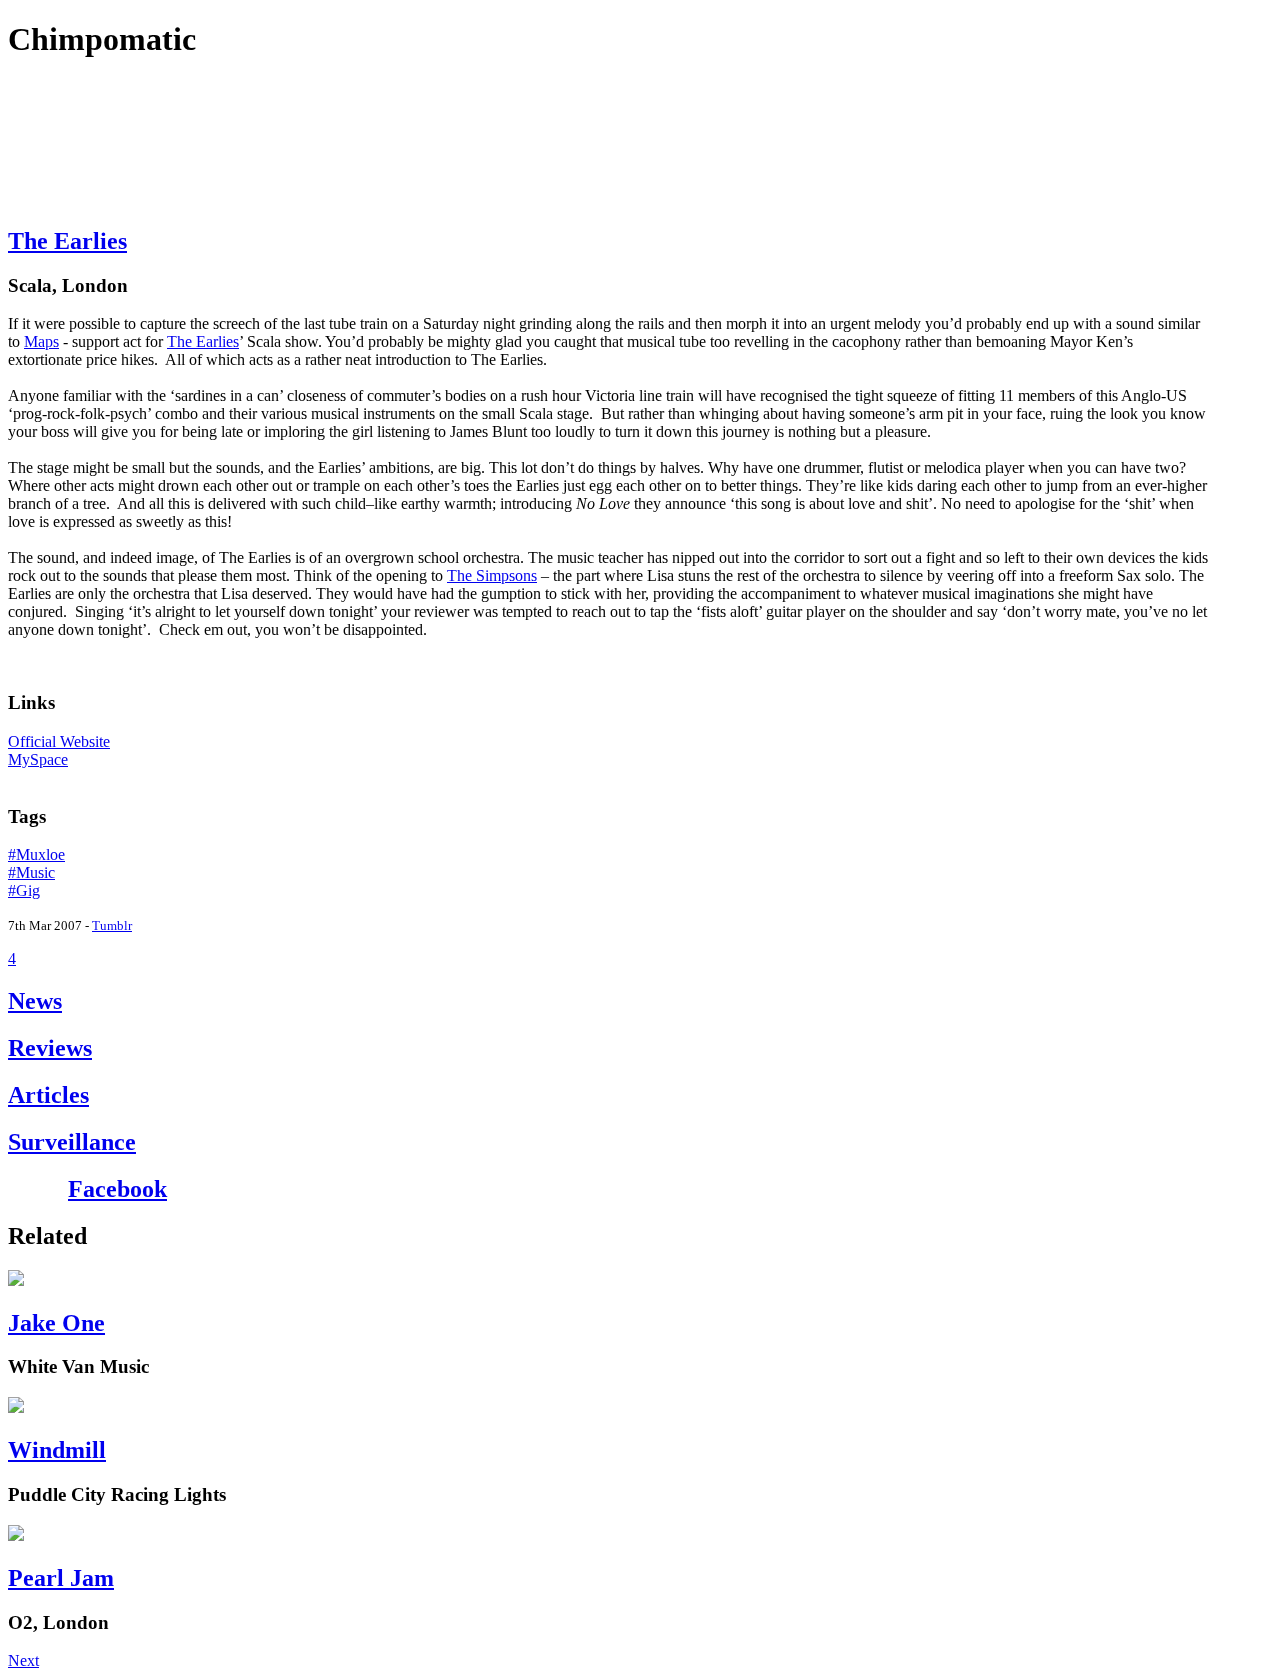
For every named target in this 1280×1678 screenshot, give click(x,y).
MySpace (38, 759)
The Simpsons (492, 575)
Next (23, 1660)
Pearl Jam (61, 1578)
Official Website (59, 741)
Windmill (57, 1450)
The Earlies (67, 241)
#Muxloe (36, 854)
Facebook (117, 1189)
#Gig (24, 890)
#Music (31, 872)
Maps (41, 341)
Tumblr (112, 925)
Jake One (56, 1323)
